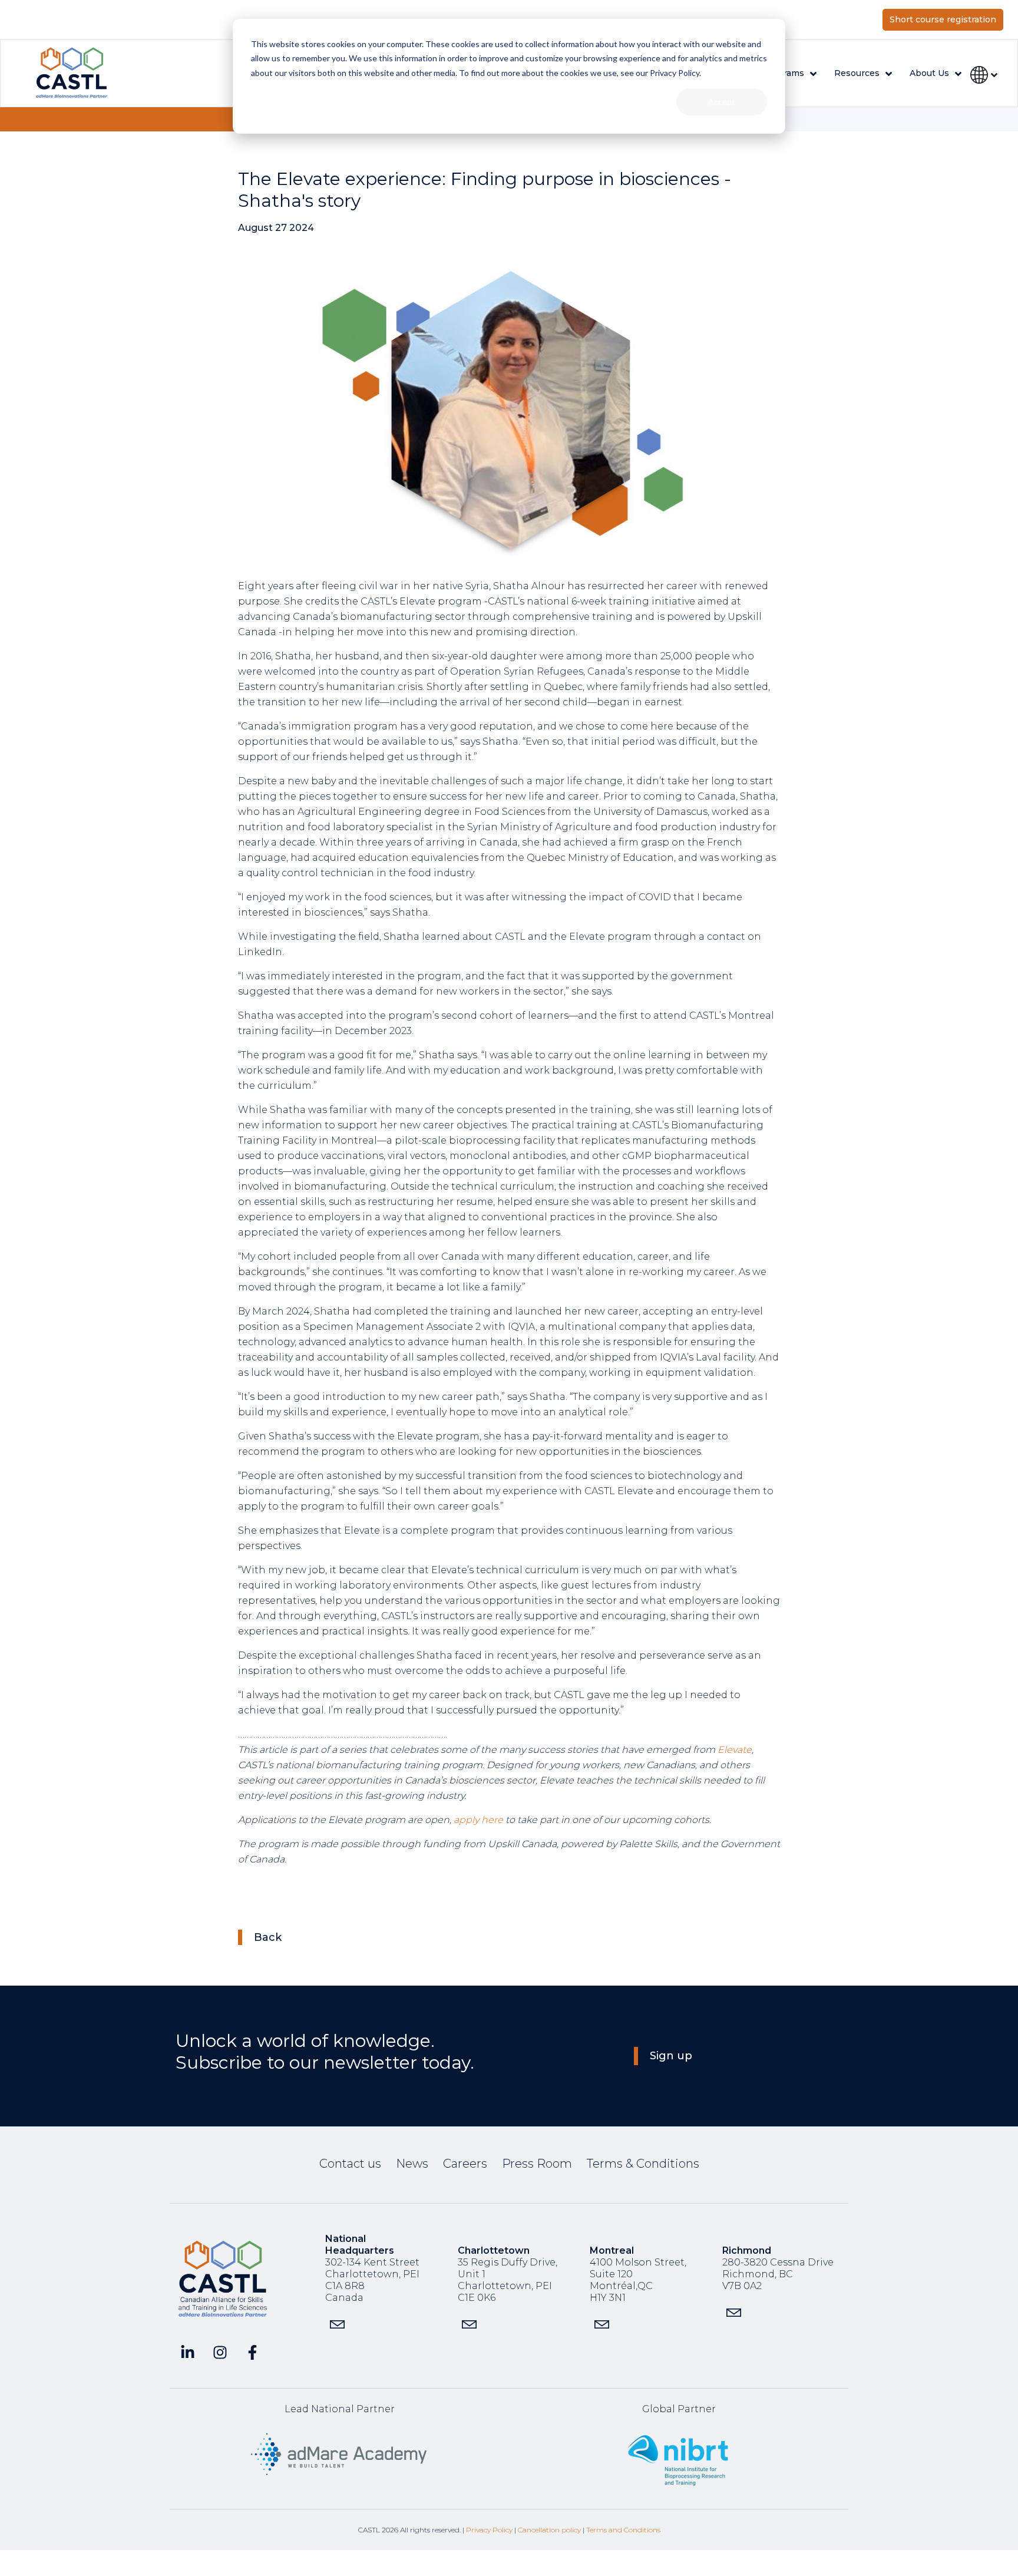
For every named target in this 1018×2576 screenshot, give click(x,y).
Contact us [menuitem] (350, 2164)
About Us (929, 73)
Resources (857, 73)
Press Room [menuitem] (537, 2164)
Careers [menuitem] (465, 2164)
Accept (722, 102)
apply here (478, 1820)
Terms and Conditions (623, 2530)
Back (268, 1937)
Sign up (671, 2056)
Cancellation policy (549, 2530)
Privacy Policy (489, 2530)
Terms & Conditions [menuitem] (643, 2164)
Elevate (735, 1750)
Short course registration (943, 19)
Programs (784, 73)
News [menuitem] (412, 2164)
